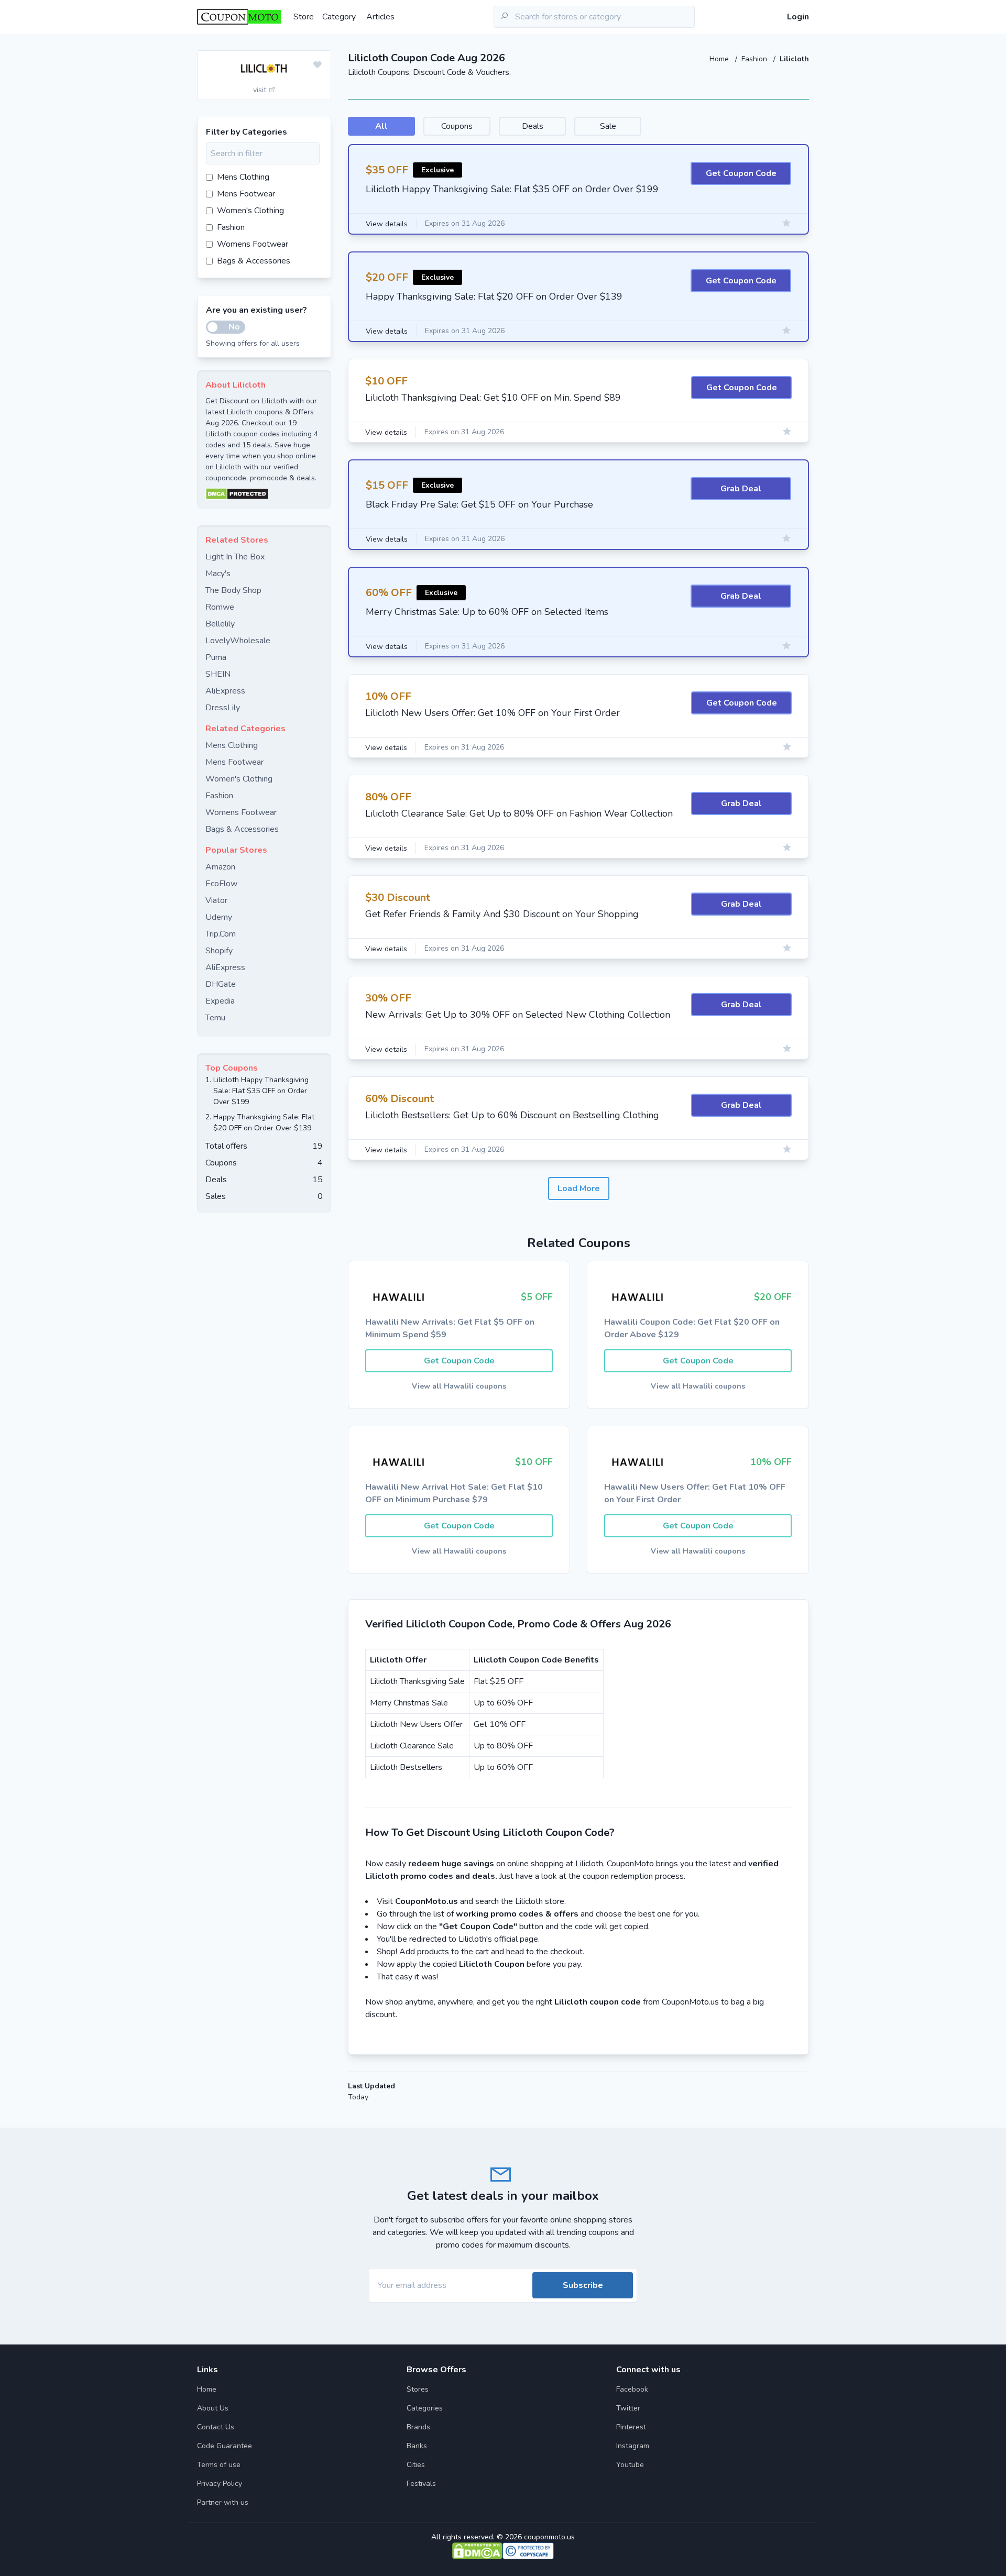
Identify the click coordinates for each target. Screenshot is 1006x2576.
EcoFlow (221, 884)
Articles (380, 17)
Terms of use (219, 2465)
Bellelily (220, 624)
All (381, 126)
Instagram (633, 2446)
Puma (216, 657)
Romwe (220, 607)
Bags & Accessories (254, 261)
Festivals (421, 2484)
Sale (608, 126)
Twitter (628, 2408)
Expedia (220, 1001)
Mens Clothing (243, 177)
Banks (417, 2446)
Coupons (457, 126)
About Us (213, 2408)
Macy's (218, 574)
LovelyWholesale (238, 641)
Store (304, 17)
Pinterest (631, 2427)
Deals (533, 126)
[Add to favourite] (318, 65)
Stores (418, 2389)
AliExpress (225, 691)
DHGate (221, 984)
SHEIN (218, 674)
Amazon (220, 867)
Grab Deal (741, 489)
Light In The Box (235, 557)
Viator (216, 900)
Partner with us (223, 2502)
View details (387, 224)
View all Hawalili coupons (459, 1386)
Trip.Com (221, 934)
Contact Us (216, 2427)
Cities (416, 2465)
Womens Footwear (253, 244)
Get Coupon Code (741, 173)
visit (261, 90)
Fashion (755, 59)
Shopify (219, 951)
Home (720, 59)
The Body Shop (233, 590)
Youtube (630, 2465)
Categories (425, 2408)
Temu (215, 1018)
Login (798, 17)
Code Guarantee (225, 2446)
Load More (579, 1188)
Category (339, 17)
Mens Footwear (246, 194)
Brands (418, 2427)
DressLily (223, 708)
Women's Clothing (250, 211)
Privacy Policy (220, 2484)
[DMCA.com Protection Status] (264, 494)
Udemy (219, 917)
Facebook (632, 2389)
